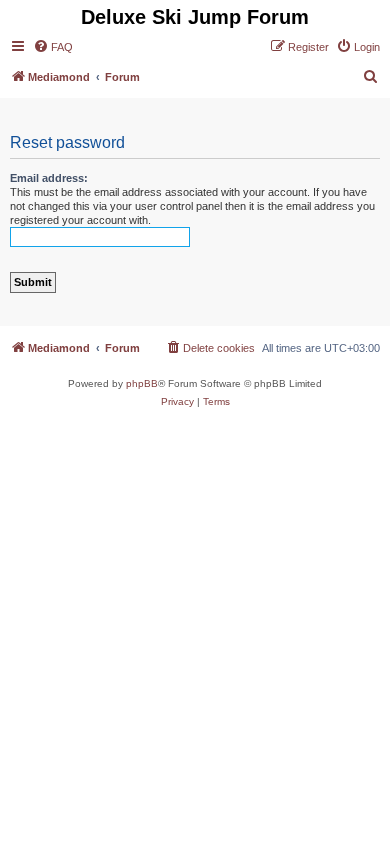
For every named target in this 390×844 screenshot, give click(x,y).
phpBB (142, 383)
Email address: (49, 178)
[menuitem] (53, 47)
